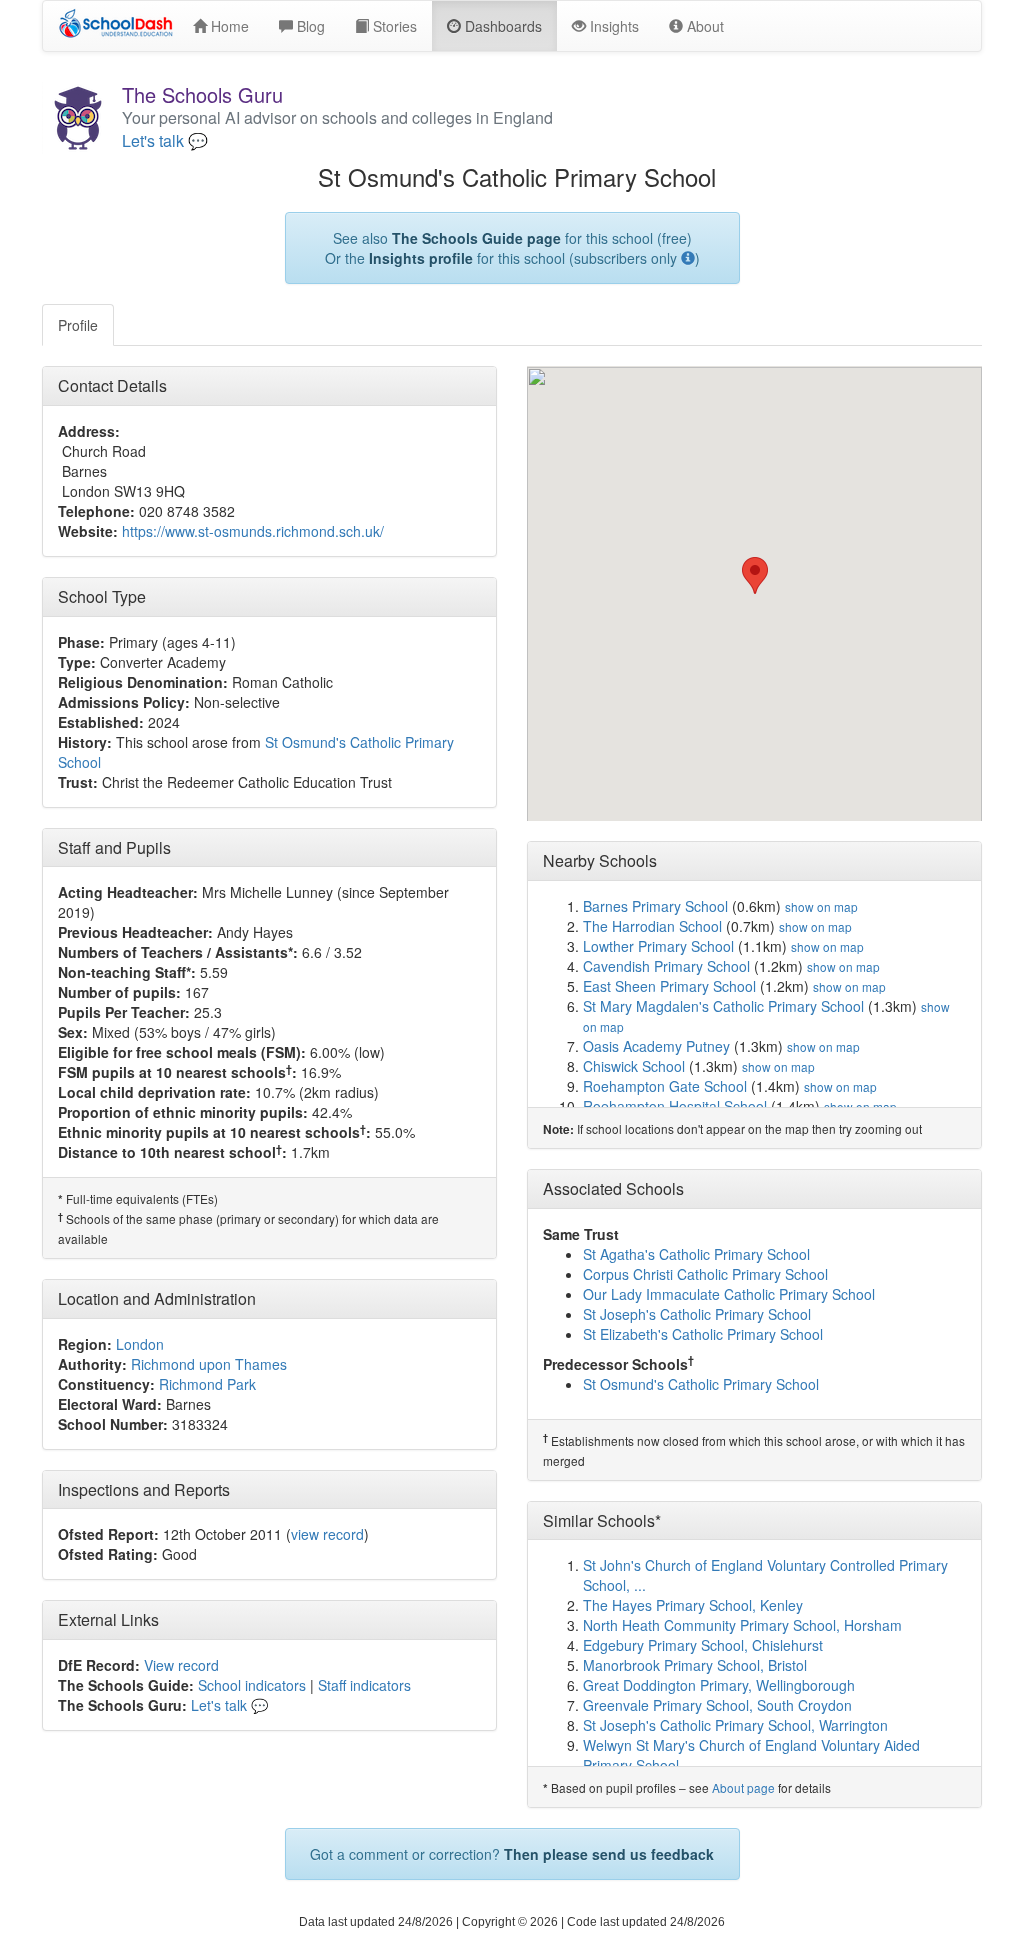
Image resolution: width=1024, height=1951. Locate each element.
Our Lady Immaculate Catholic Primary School (729, 1294)
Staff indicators (364, 1685)
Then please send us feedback (609, 1854)
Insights (612, 26)
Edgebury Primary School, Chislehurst (703, 1645)
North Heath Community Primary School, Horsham (742, 1625)
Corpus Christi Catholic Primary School (705, 1274)
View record (181, 1665)
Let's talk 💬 (165, 141)
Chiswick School (634, 1066)
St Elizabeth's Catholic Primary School (703, 1334)
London (140, 1344)
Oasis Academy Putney (656, 1046)
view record (327, 1534)
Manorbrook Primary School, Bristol (695, 1665)
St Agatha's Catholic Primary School (696, 1254)
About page (743, 1787)
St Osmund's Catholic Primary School (701, 1384)
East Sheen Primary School (669, 986)
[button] (755, 575)
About (703, 26)
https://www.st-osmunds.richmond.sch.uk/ (253, 531)
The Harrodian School (652, 926)
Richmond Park (207, 1384)
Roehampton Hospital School (675, 1106)
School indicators (252, 1685)
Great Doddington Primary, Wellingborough (719, 1685)
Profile (78, 325)
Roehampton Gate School (665, 1086)
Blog (309, 26)
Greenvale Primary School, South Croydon (717, 1705)
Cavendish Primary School (666, 966)
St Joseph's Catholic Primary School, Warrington (735, 1725)
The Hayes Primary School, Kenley (693, 1605)
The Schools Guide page (476, 238)
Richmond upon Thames (209, 1364)
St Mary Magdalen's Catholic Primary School (723, 1006)
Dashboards (501, 26)
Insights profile (421, 258)
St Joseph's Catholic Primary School (697, 1314)
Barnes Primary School (655, 906)
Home (228, 26)
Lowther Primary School (658, 946)
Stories (393, 26)
